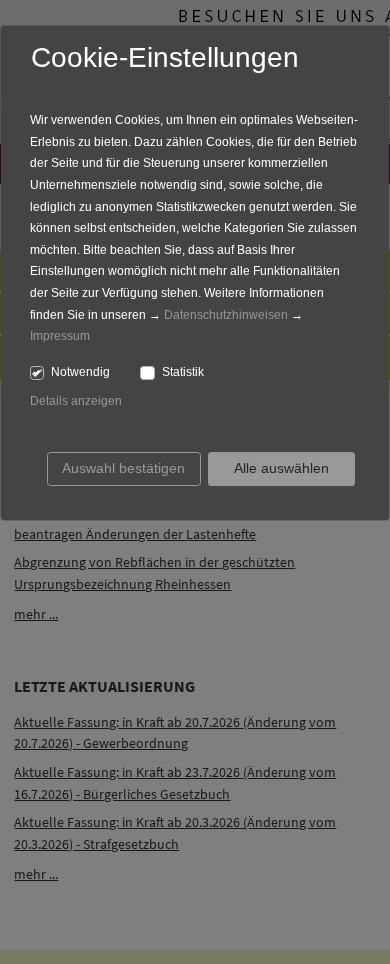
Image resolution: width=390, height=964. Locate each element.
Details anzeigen (76, 401)
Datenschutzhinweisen (226, 315)
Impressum (60, 336)
